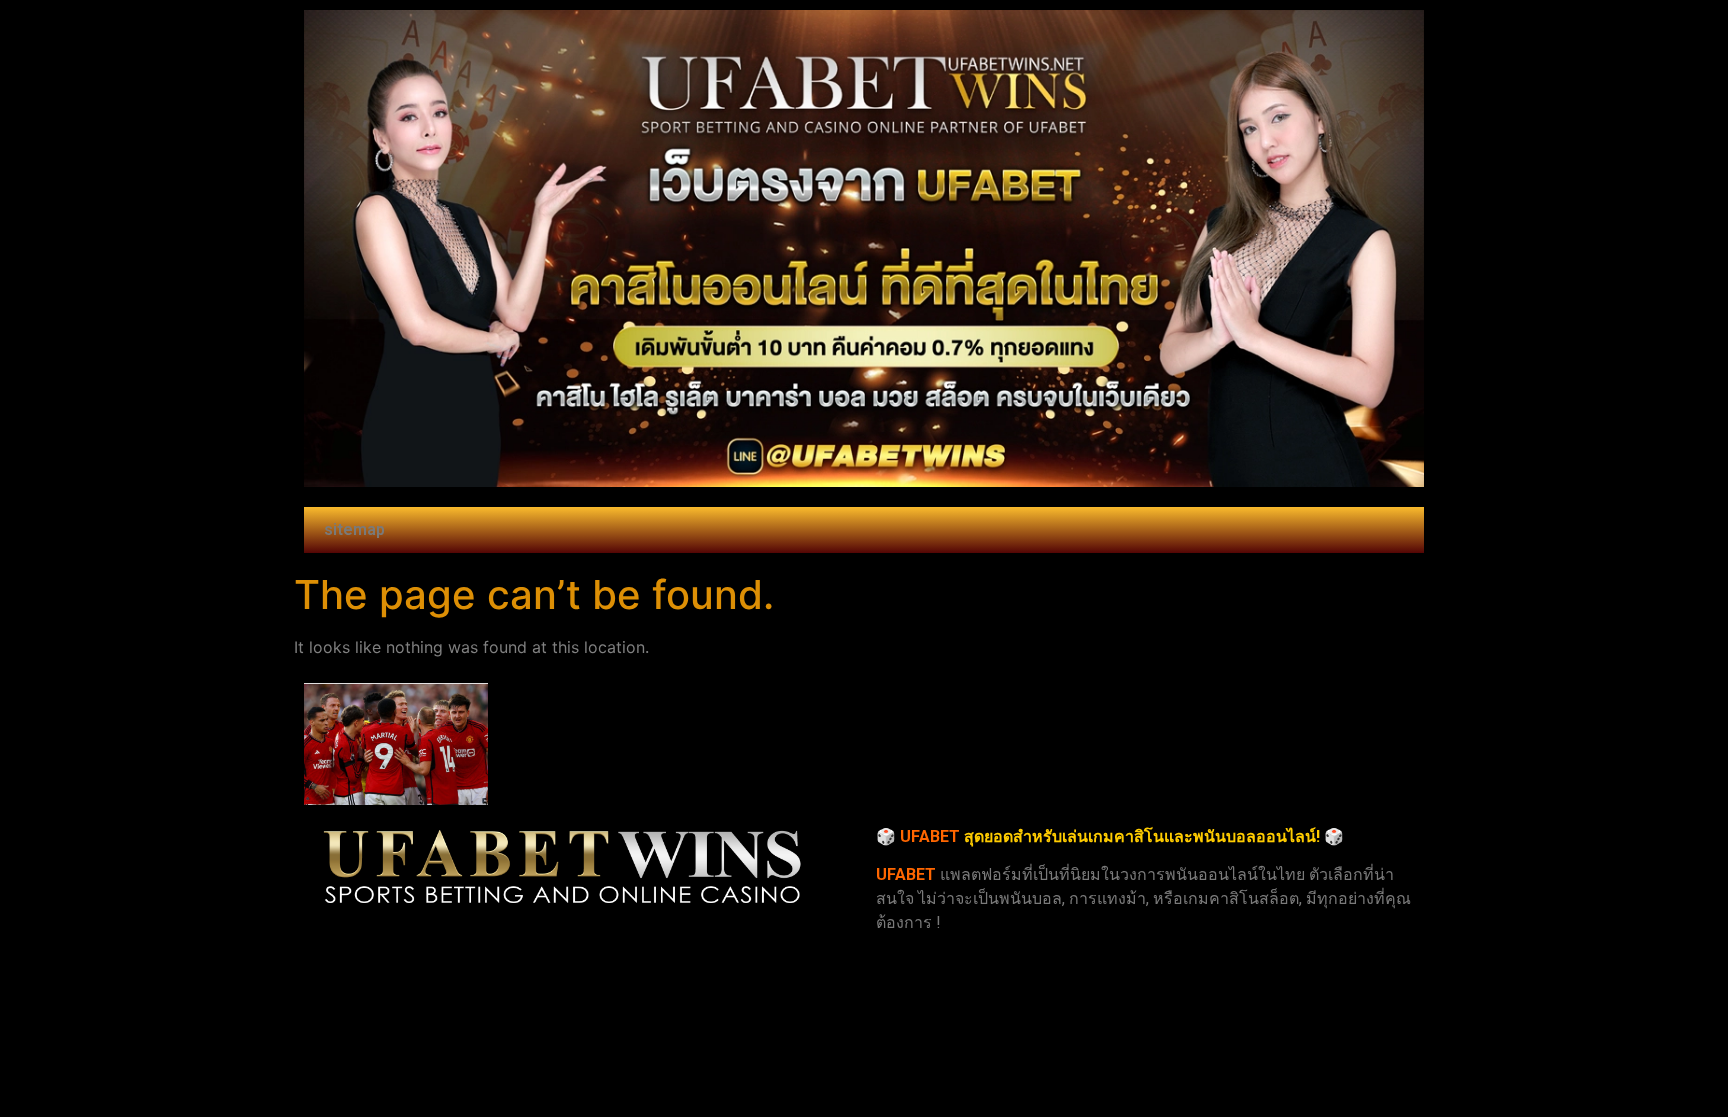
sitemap (354, 529)
